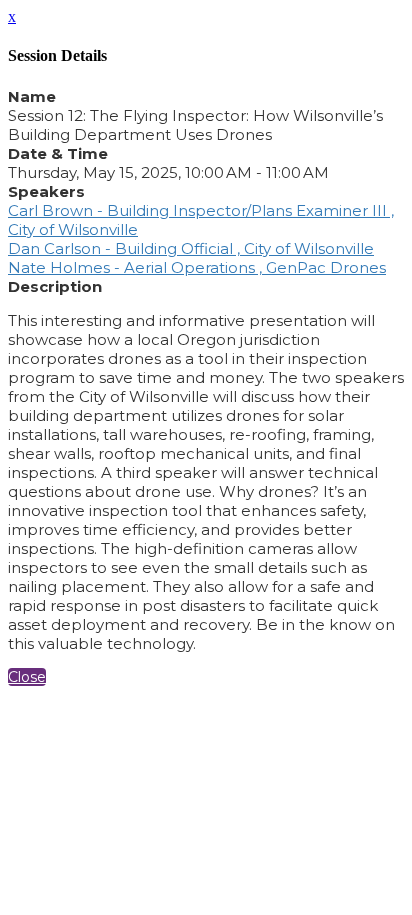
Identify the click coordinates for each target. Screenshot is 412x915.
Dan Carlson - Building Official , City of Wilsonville (191, 248)
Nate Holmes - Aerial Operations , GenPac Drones (197, 267)
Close (27, 677)
